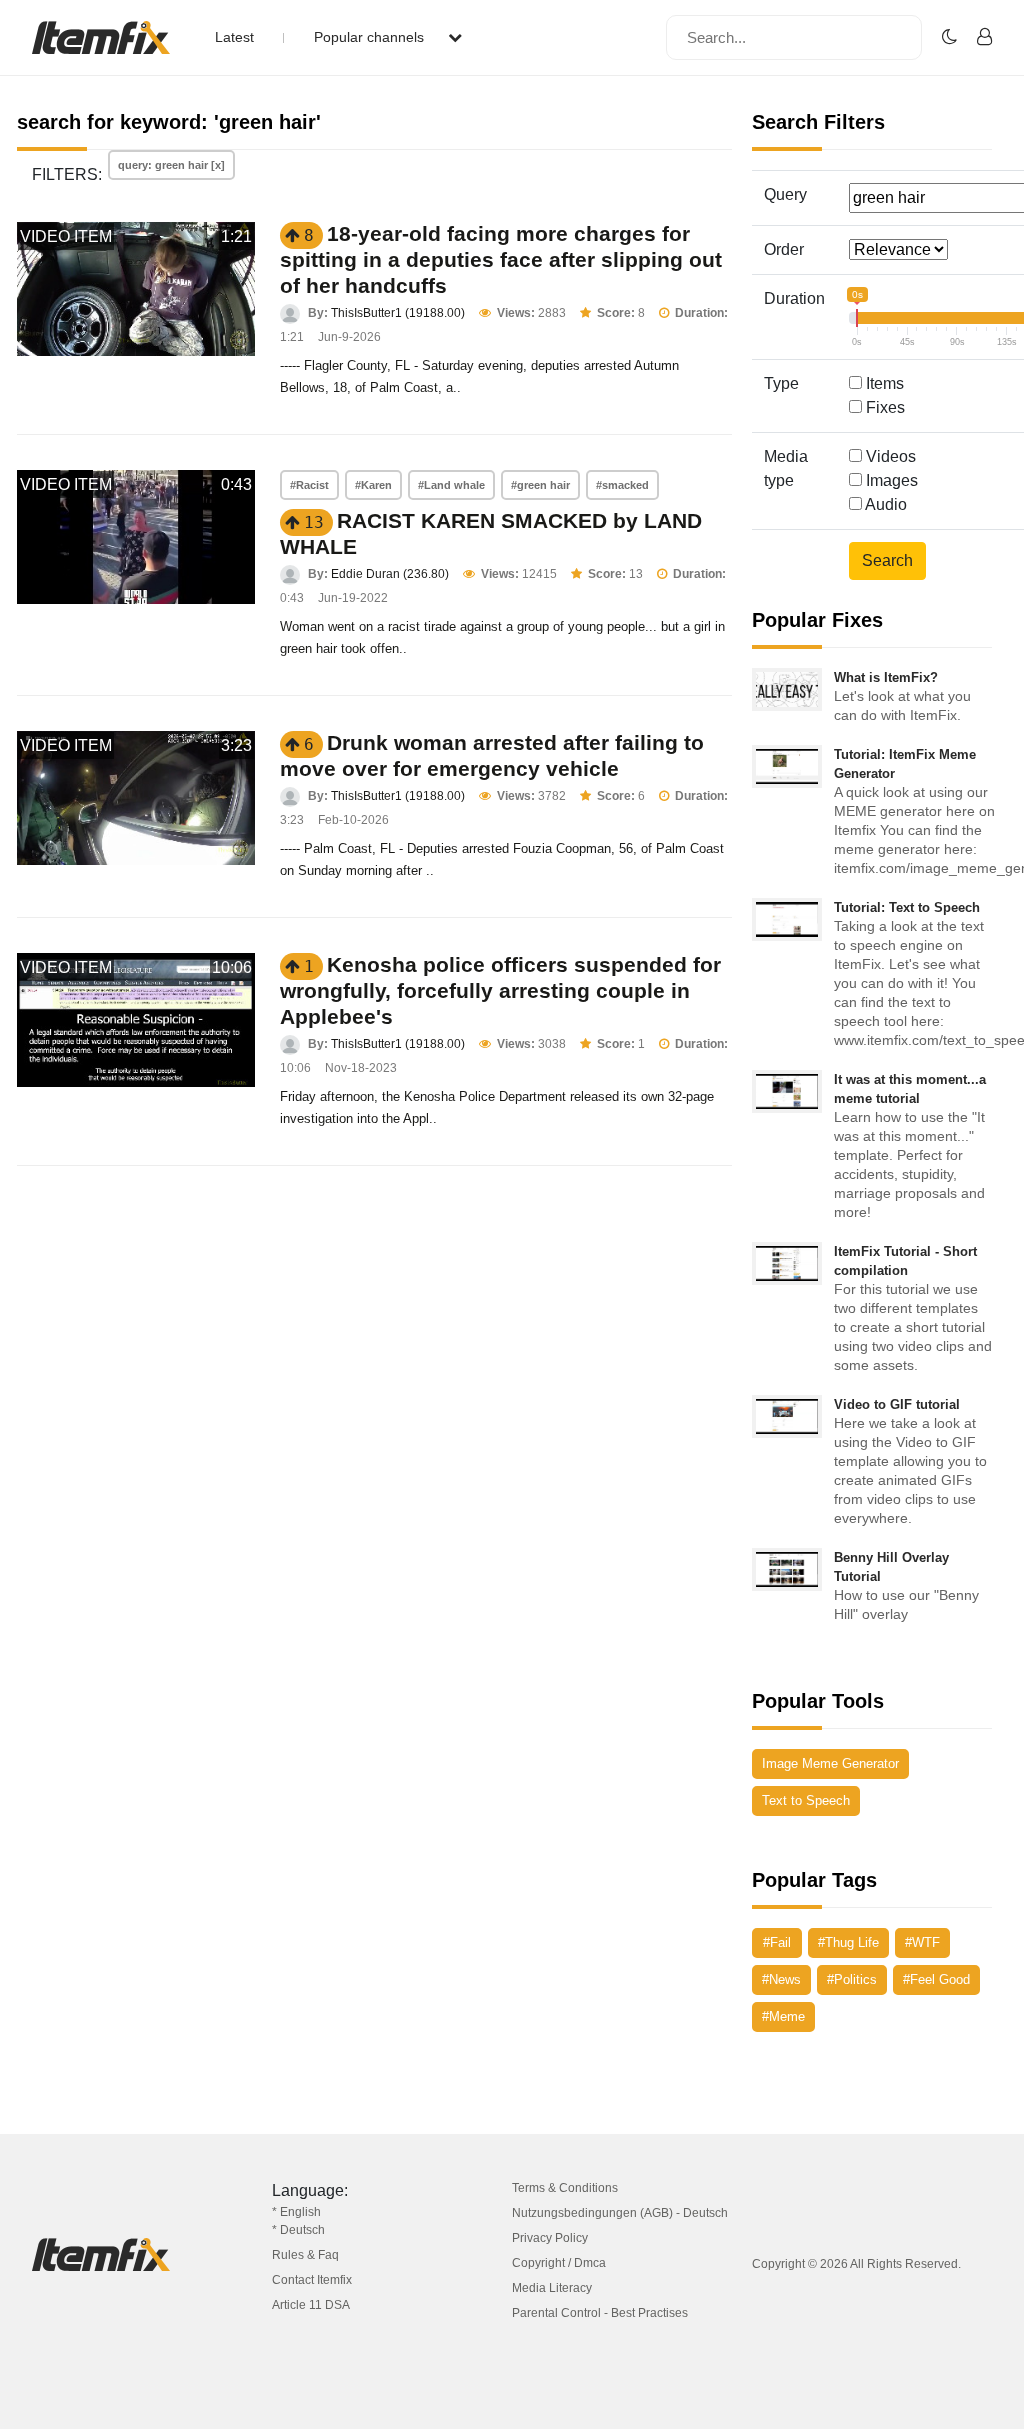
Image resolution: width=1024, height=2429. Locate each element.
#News (781, 1979)
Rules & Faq (305, 2255)
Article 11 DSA (311, 2305)
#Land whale (451, 485)
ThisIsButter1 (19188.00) (398, 313)
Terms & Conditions (565, 2188)
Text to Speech (806, 1800)
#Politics (852, 1979)
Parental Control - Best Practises (600, 2313)
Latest (234, 37)
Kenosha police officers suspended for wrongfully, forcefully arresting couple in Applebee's (500, 990)
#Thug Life (848, 1942)
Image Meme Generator (830, 1763)
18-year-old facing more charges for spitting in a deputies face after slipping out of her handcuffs (501, 259)
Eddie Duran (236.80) (390, 574)
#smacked (622, 485)
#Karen (373, 485)
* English (296, 2212)
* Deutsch (298, 2230)
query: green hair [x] (171, 165)
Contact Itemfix (312, 2280)
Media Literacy (552, 2288)
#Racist (309, 485)
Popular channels (371, 37)
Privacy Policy (550, 2238)
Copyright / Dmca (559, 2263)
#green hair (540, 485)
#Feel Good (936, 1979)
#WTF (922, 1942)
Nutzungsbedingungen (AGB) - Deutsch (620, 2213)
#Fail (777, 1942)
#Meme (783, 2016)
